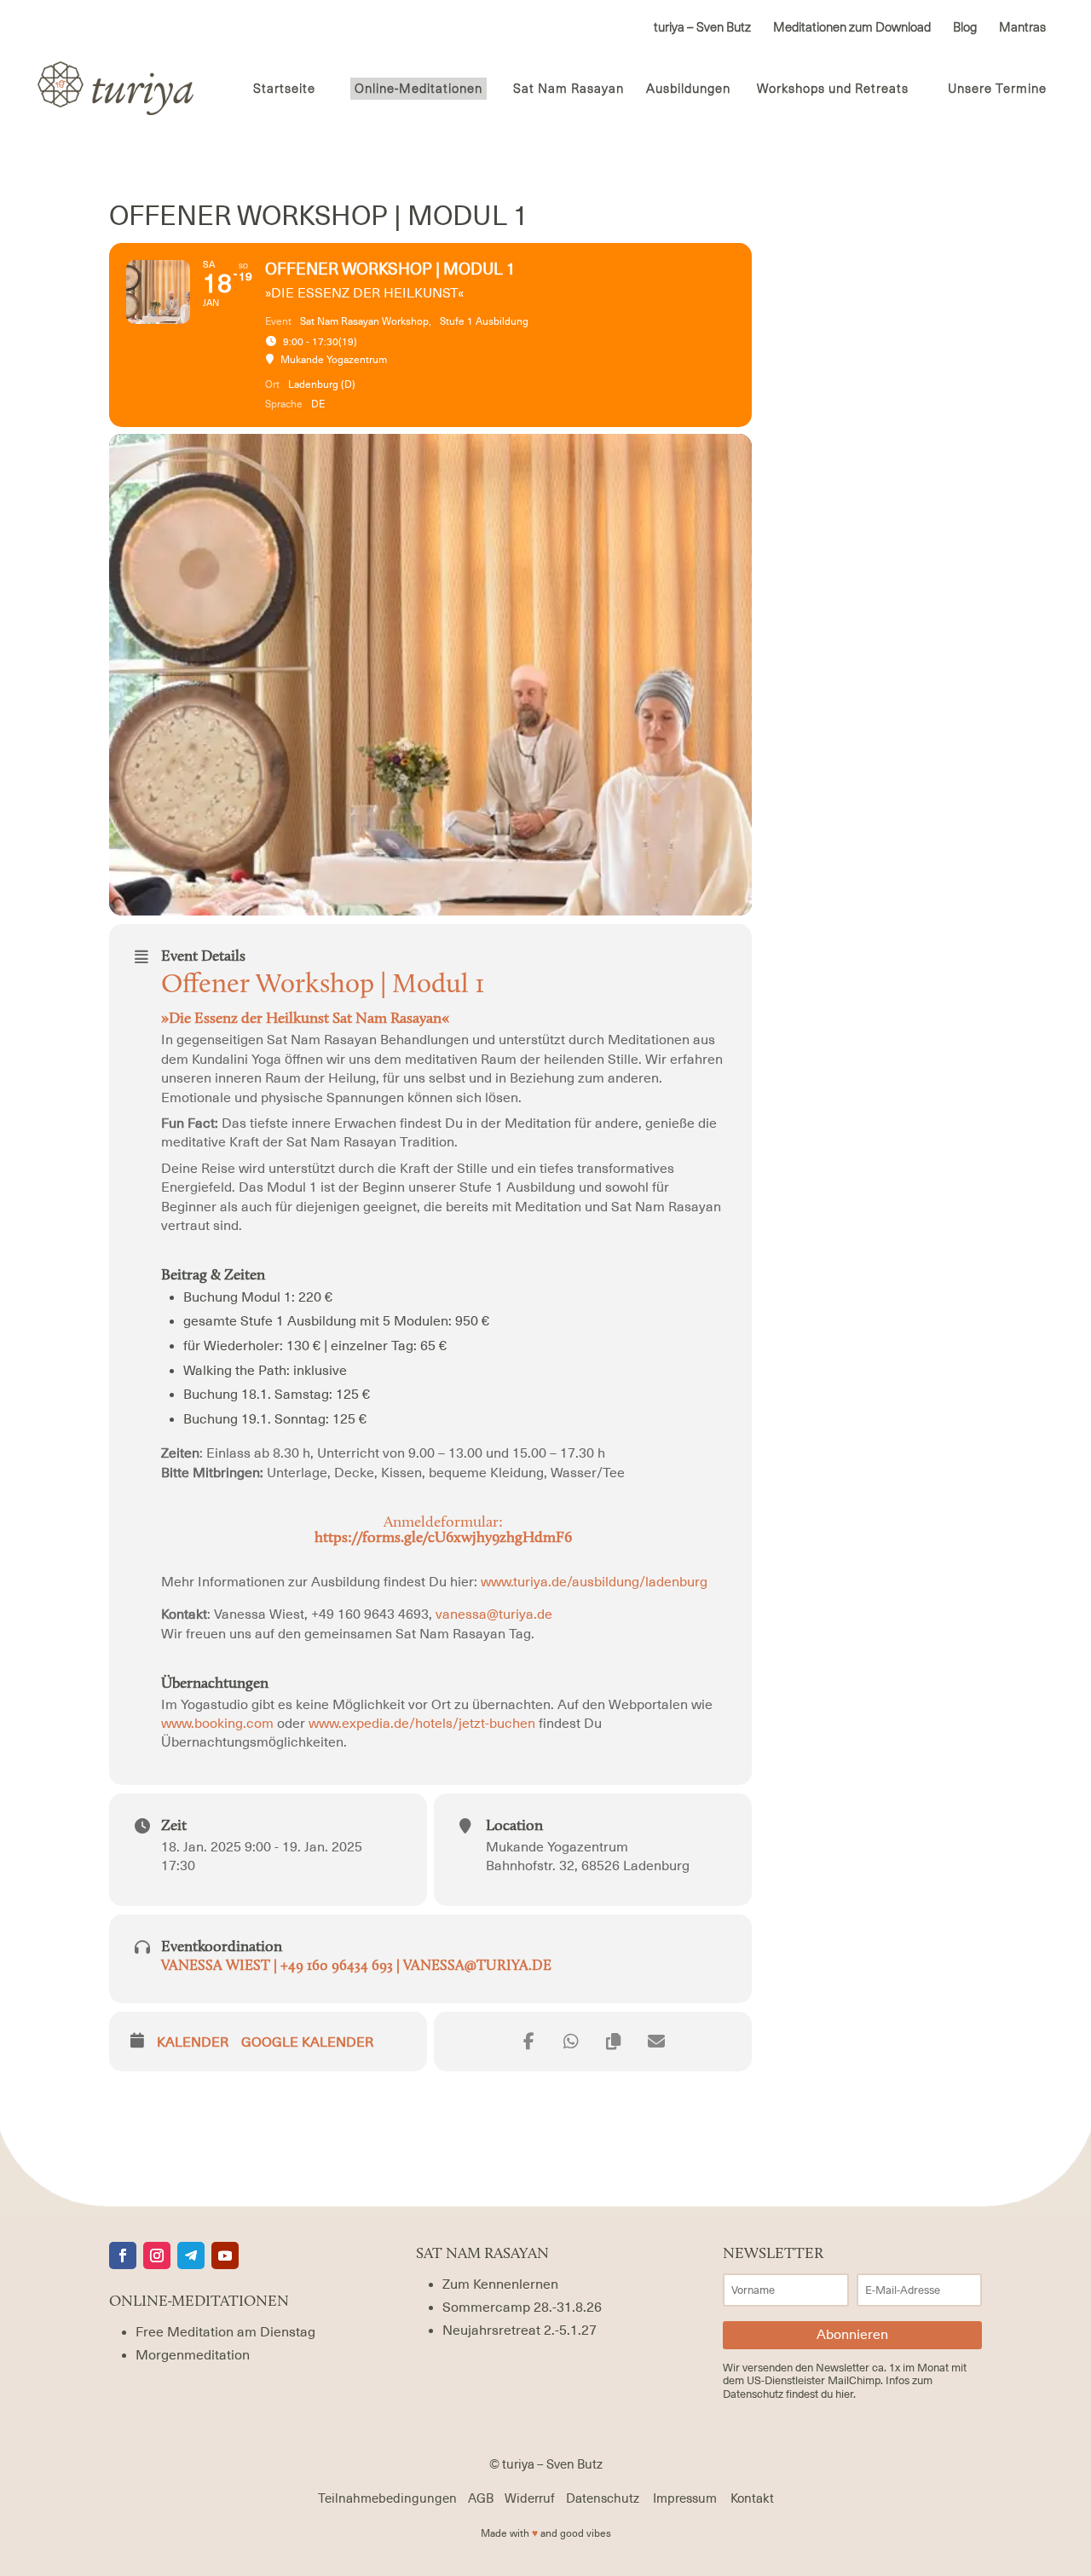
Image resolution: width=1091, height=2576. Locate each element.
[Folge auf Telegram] (191, 2255)
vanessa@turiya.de (494, 1614)
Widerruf (530, 2498)
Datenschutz (603, 2498)
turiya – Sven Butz (702, 29)
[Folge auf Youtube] (225, 2255)
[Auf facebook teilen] (528, 2042)
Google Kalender (307, 2042)
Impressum (685, 2498)
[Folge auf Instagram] (157, 2255)
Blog (965, 29)
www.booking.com (219, 1724)
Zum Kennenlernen (500, 2284)
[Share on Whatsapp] (571, 2042)
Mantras (1022, 29)
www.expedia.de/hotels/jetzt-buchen (424, 1724)
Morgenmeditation (193, 2355)
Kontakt (752, 2498)
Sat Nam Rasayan (569, 90)
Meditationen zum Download (852, 29)
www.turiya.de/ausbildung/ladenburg (594, 1582)
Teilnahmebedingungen (387, 2498)
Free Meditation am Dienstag (225, 2332)
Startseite (284, 90)
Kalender (193, 2042)
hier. (846, 2394)
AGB (481, 2498)
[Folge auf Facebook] (123, 2255)
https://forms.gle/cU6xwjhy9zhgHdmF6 (443, 1539)
